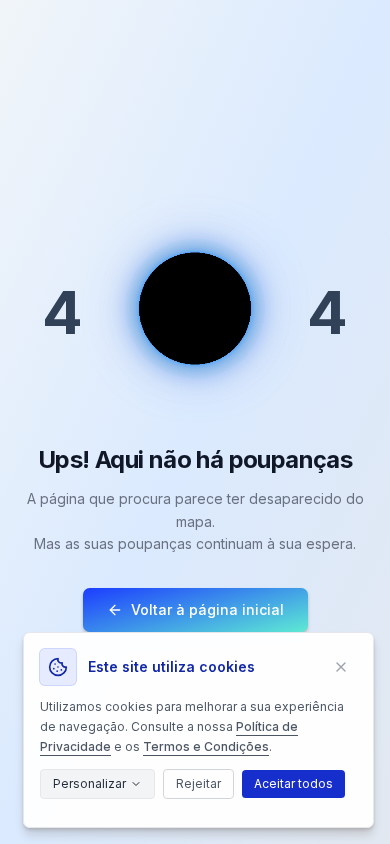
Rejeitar (198, 783)
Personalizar (89, 783)
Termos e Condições (206, 746)
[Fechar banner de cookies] (341, 667)
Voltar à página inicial (207, 609)
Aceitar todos (293, 783)
